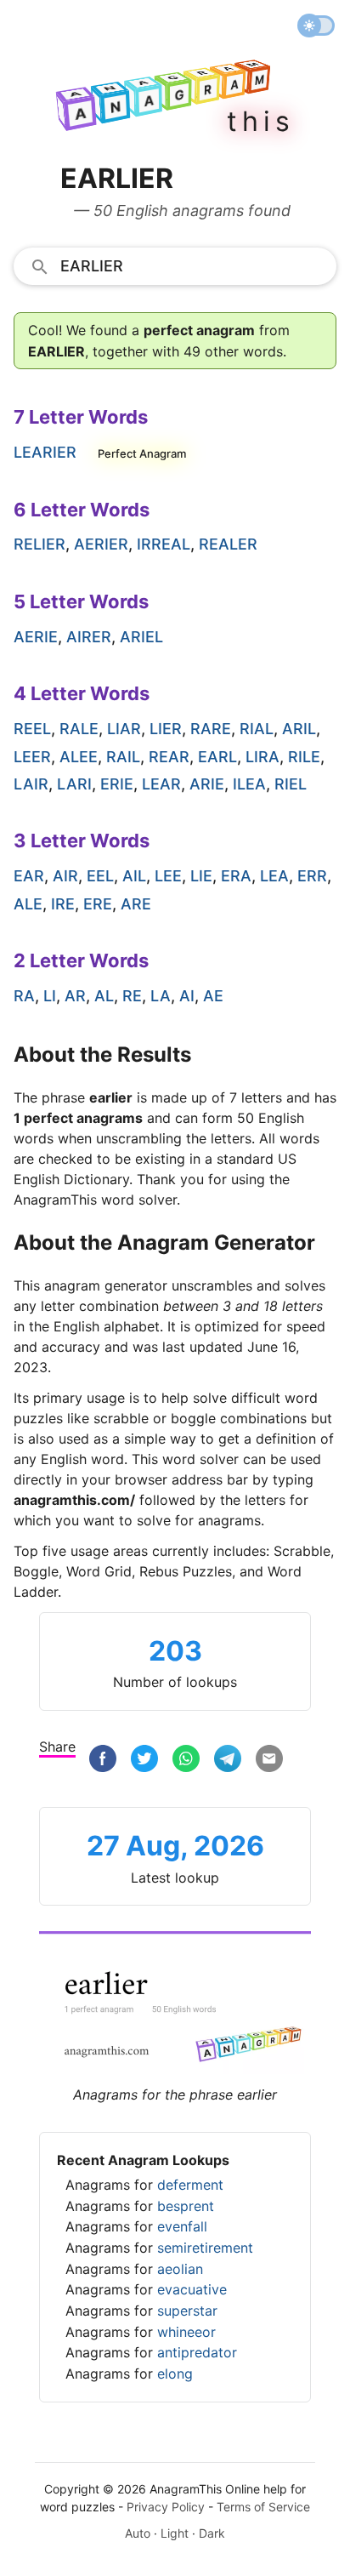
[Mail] (269, 1759)
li (50, 996)
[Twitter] (144, 1759)
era (236, 876)
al (104, 996)
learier (45, 452)
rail (123, 757)
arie (207, 784)
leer (32, 757)
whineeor (186, 2332)
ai (187, 996)
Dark (212, 2533)
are (136, 904)
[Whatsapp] (186, 1759)
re (132, 996)
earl (217, 757)
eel (100, 876)
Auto (138, 2533)
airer (89, 637)
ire (63, 904)
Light (175, 2533)
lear (161, 784)
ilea (249, 784)
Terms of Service (263, 2507)
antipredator (197, 2352)
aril (299, 729)
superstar (187, 2311)
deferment (190, 2185)
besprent (186, 2206)
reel (32, 729)
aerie (36, 637)
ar (75, 996)
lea (274, 876)
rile (304, 757)
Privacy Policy (166, 2507)
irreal (164, 544)
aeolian (180, 2269)
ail (134, 876)
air (65, 876)
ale (28, 904)
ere (98, 904)
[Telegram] (228, 1759)
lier (166, 729)
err (312, 876)
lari (74, 784)
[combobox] (175, 265)
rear (169, 757)
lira (262, 757)
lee (168, 876)
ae (213, 996)
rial (257, 729)
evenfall (182, 2226)
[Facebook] (103, 1759)
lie (201, 876)
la (161, 996)
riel (291, 784)
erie (117, 784)
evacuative (192, 2289)
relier (40, 544)
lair (31, 784)
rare (211, 729)
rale (79, 729)
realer (228, 544)
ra (24, 996)
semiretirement (205, 2248)
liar (124, 729)
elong (175, 2374)
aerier (101, 544)
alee (79, 757)
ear (29, 876)
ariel (141, 637)
